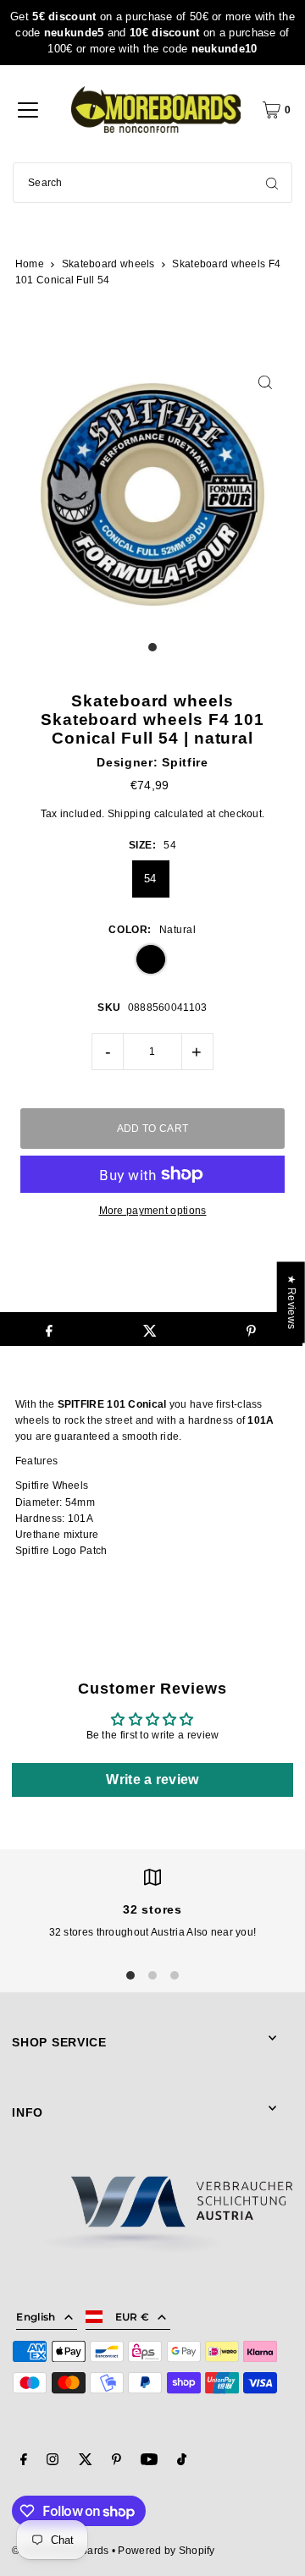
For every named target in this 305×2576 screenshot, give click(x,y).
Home (30, 264)
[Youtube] (149, 2462)
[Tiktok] (182, 2462)
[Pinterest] (116, 2462)
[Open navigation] (28, 110)
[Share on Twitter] (150, 1329)
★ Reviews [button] (291, 1302)
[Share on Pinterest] (252, 1329)
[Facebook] (24, 2462)
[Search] (272, 183)
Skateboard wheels (108, 264)
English (36, 2317)
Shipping (129, 814)
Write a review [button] (152, 1780)
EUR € (133, 2317)
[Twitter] (86, 2462)
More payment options (153, 1211)
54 (150, 879)
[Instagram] (53, 2462)
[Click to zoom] (266, 382)
